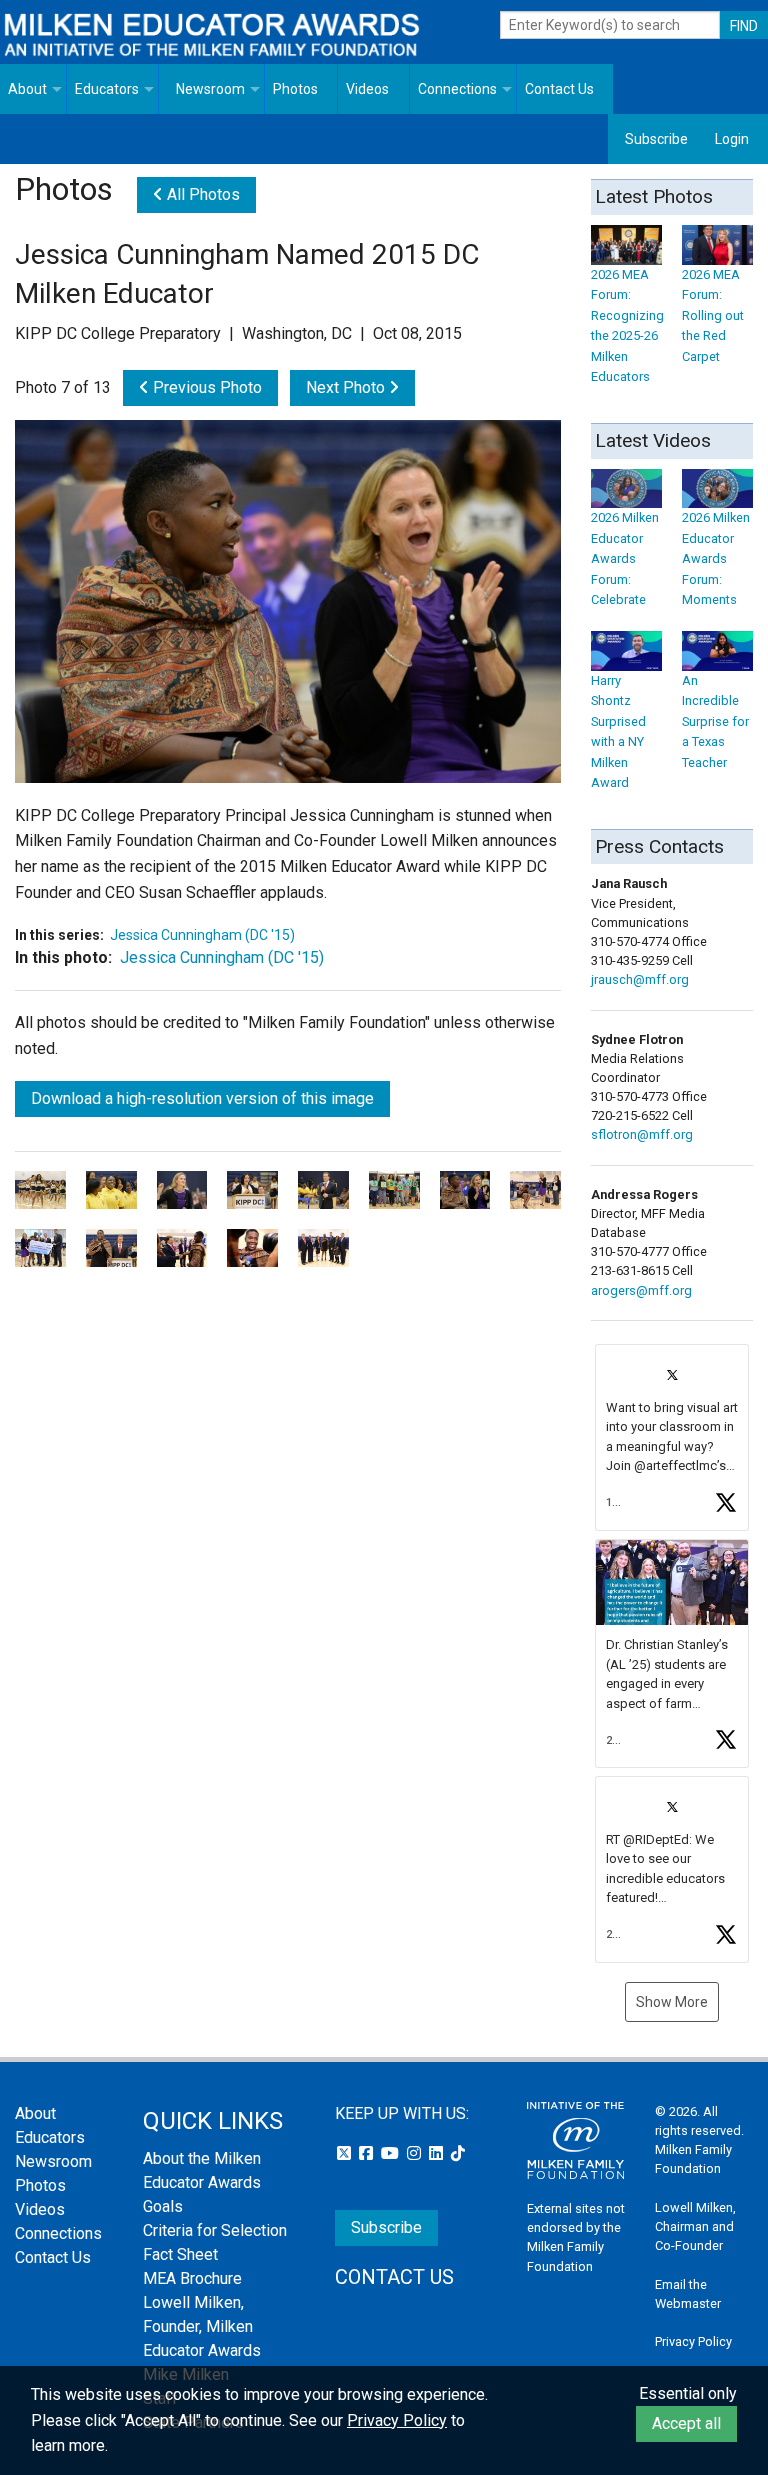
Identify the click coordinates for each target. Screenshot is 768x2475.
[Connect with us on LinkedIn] (438, 2153)
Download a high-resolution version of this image (202, 1098)
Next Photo (347, 387)
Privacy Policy (693, 2341)
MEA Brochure (192, 2278)
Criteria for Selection (215, 2230)
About (27, 89)
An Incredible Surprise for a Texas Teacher (715, 721)
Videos (367, 89)
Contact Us (559, 89)
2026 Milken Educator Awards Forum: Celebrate (625, 558)
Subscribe (656, 139)
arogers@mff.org (641, 1290)
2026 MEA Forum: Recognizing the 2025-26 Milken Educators (627, 325)
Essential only (688, 2393)
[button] (672, 1437)
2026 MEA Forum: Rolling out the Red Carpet (713, 315)
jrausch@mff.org (640, 979)
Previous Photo (205, 387)
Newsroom (210, 89)
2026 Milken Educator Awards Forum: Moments (716, 558)
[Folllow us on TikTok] (458, 2153)
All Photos (201, 194)
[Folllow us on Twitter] (346, 2153)
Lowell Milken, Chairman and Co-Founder (695, 2226)
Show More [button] (672, 2002)
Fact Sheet (180, 2254)
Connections (457, 89)
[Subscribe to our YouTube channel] (392, 2153)
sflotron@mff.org (642, 1134)
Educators (107, 89)
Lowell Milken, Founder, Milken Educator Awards (202, 2326)
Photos (295, 89)
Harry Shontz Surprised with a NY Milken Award (618, 731)
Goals (163, 2206)
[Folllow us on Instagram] (416, 2153)
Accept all (686, 2423)
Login (732, 139)
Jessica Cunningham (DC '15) (202, 935)
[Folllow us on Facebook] (368, 2153)
